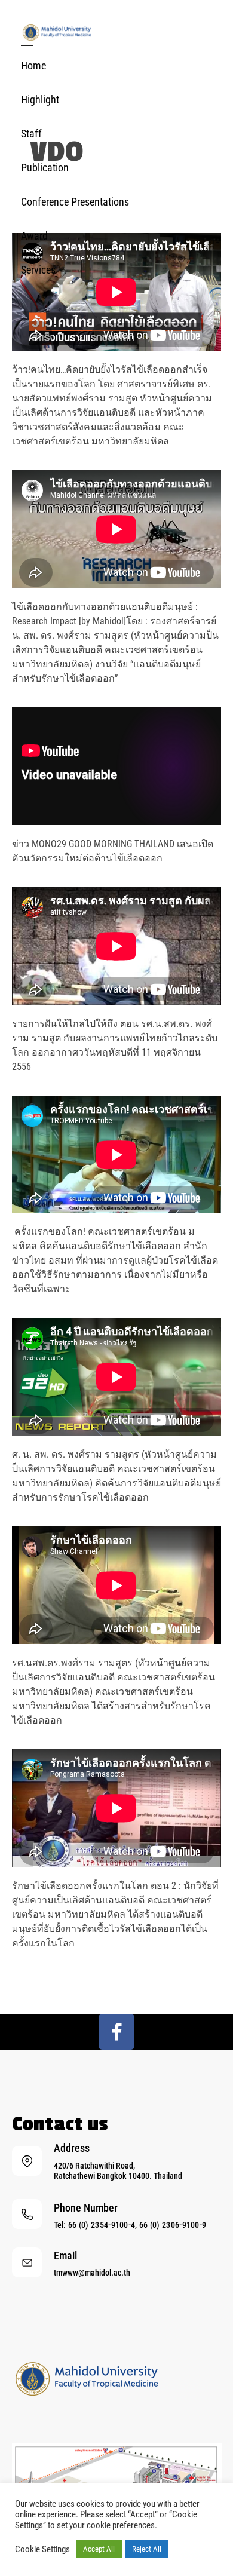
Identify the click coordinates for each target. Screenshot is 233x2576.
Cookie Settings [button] (42, 2549)
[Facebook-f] (116, 2032)
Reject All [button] (147, 2549)
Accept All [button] (99, 2549)
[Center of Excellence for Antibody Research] (57, 33)
